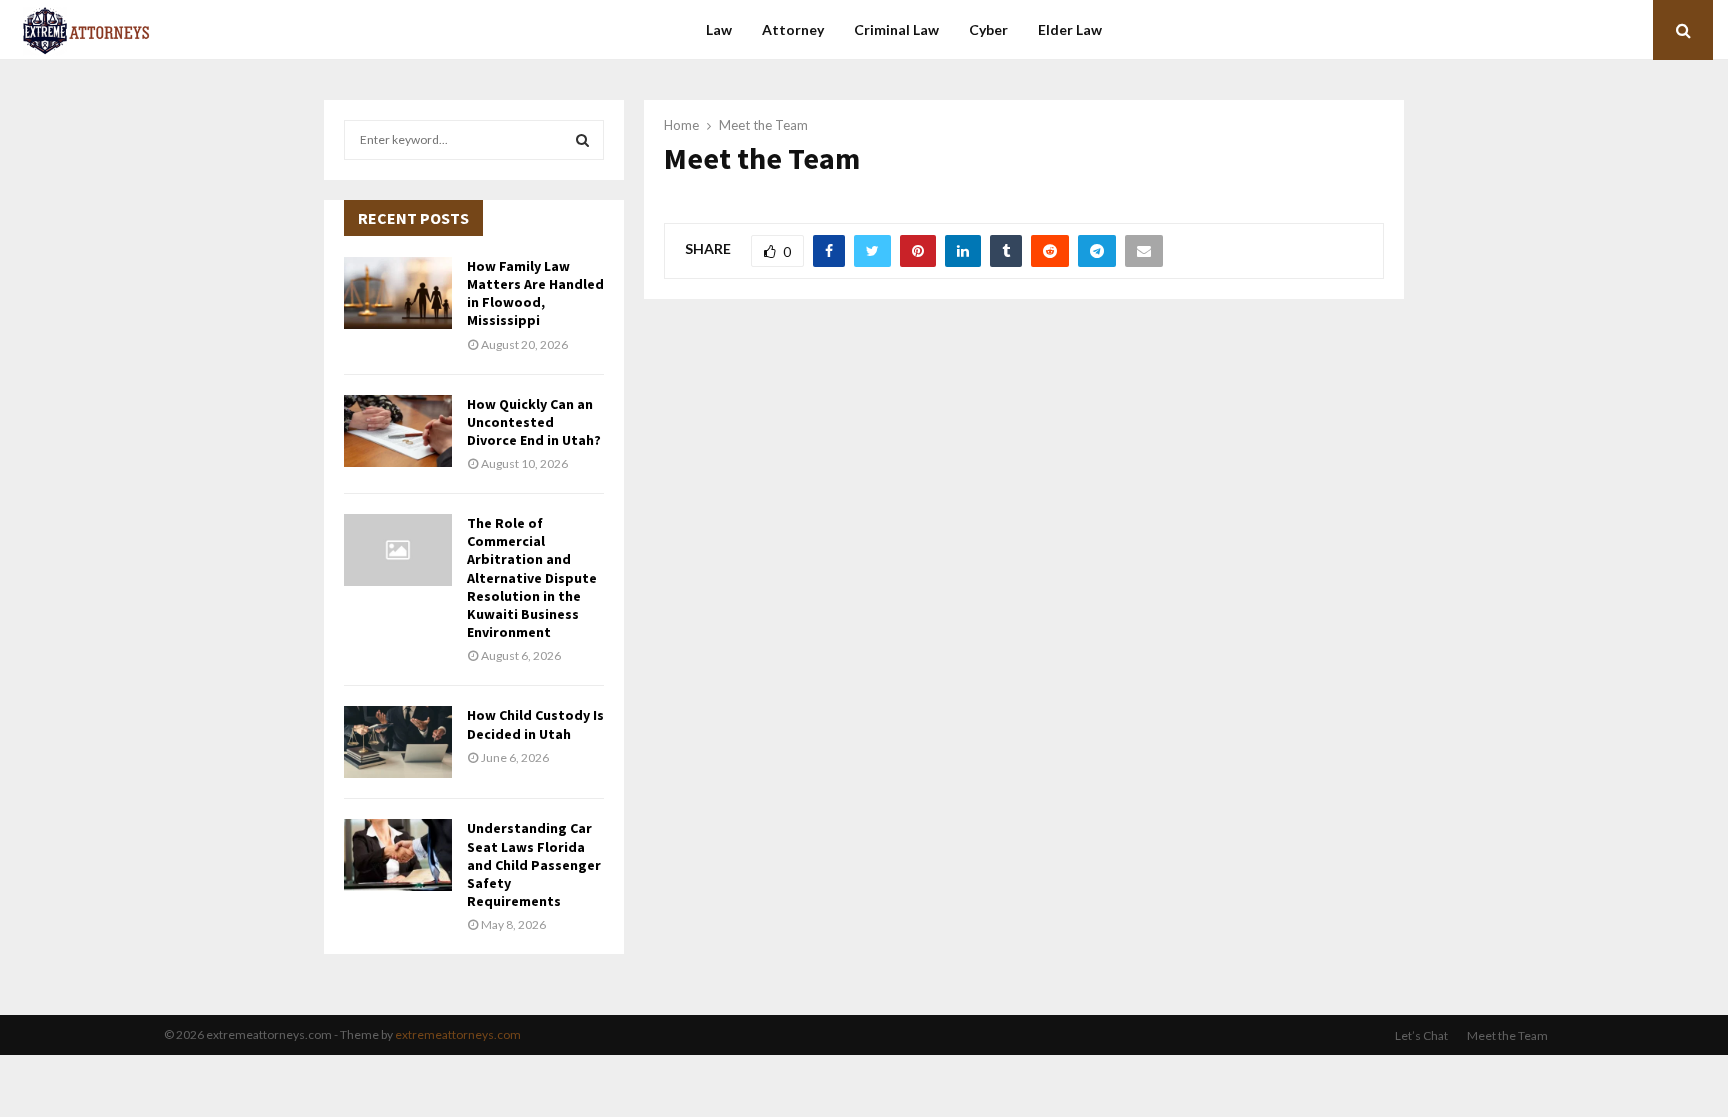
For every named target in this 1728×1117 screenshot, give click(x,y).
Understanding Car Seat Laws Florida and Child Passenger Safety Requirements (534, 864)
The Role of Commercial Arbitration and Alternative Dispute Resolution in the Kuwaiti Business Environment (532, 577)
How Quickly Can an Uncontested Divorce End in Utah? (534, 422)
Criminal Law (896, 29)
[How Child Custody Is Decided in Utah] (398, 742)
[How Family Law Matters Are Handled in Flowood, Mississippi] (398, 293)
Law (719, 29)
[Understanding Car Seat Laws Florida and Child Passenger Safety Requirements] (398, 855)
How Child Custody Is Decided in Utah (535, 724)
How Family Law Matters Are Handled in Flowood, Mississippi (535, 293)
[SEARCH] (582, 140)
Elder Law (1070, 29)
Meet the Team (1507, 1035)
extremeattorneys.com (458, 1034)
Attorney (793, 29)
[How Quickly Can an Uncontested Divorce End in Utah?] (398, 431)
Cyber (988, 29)
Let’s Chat (1421, 1035)
